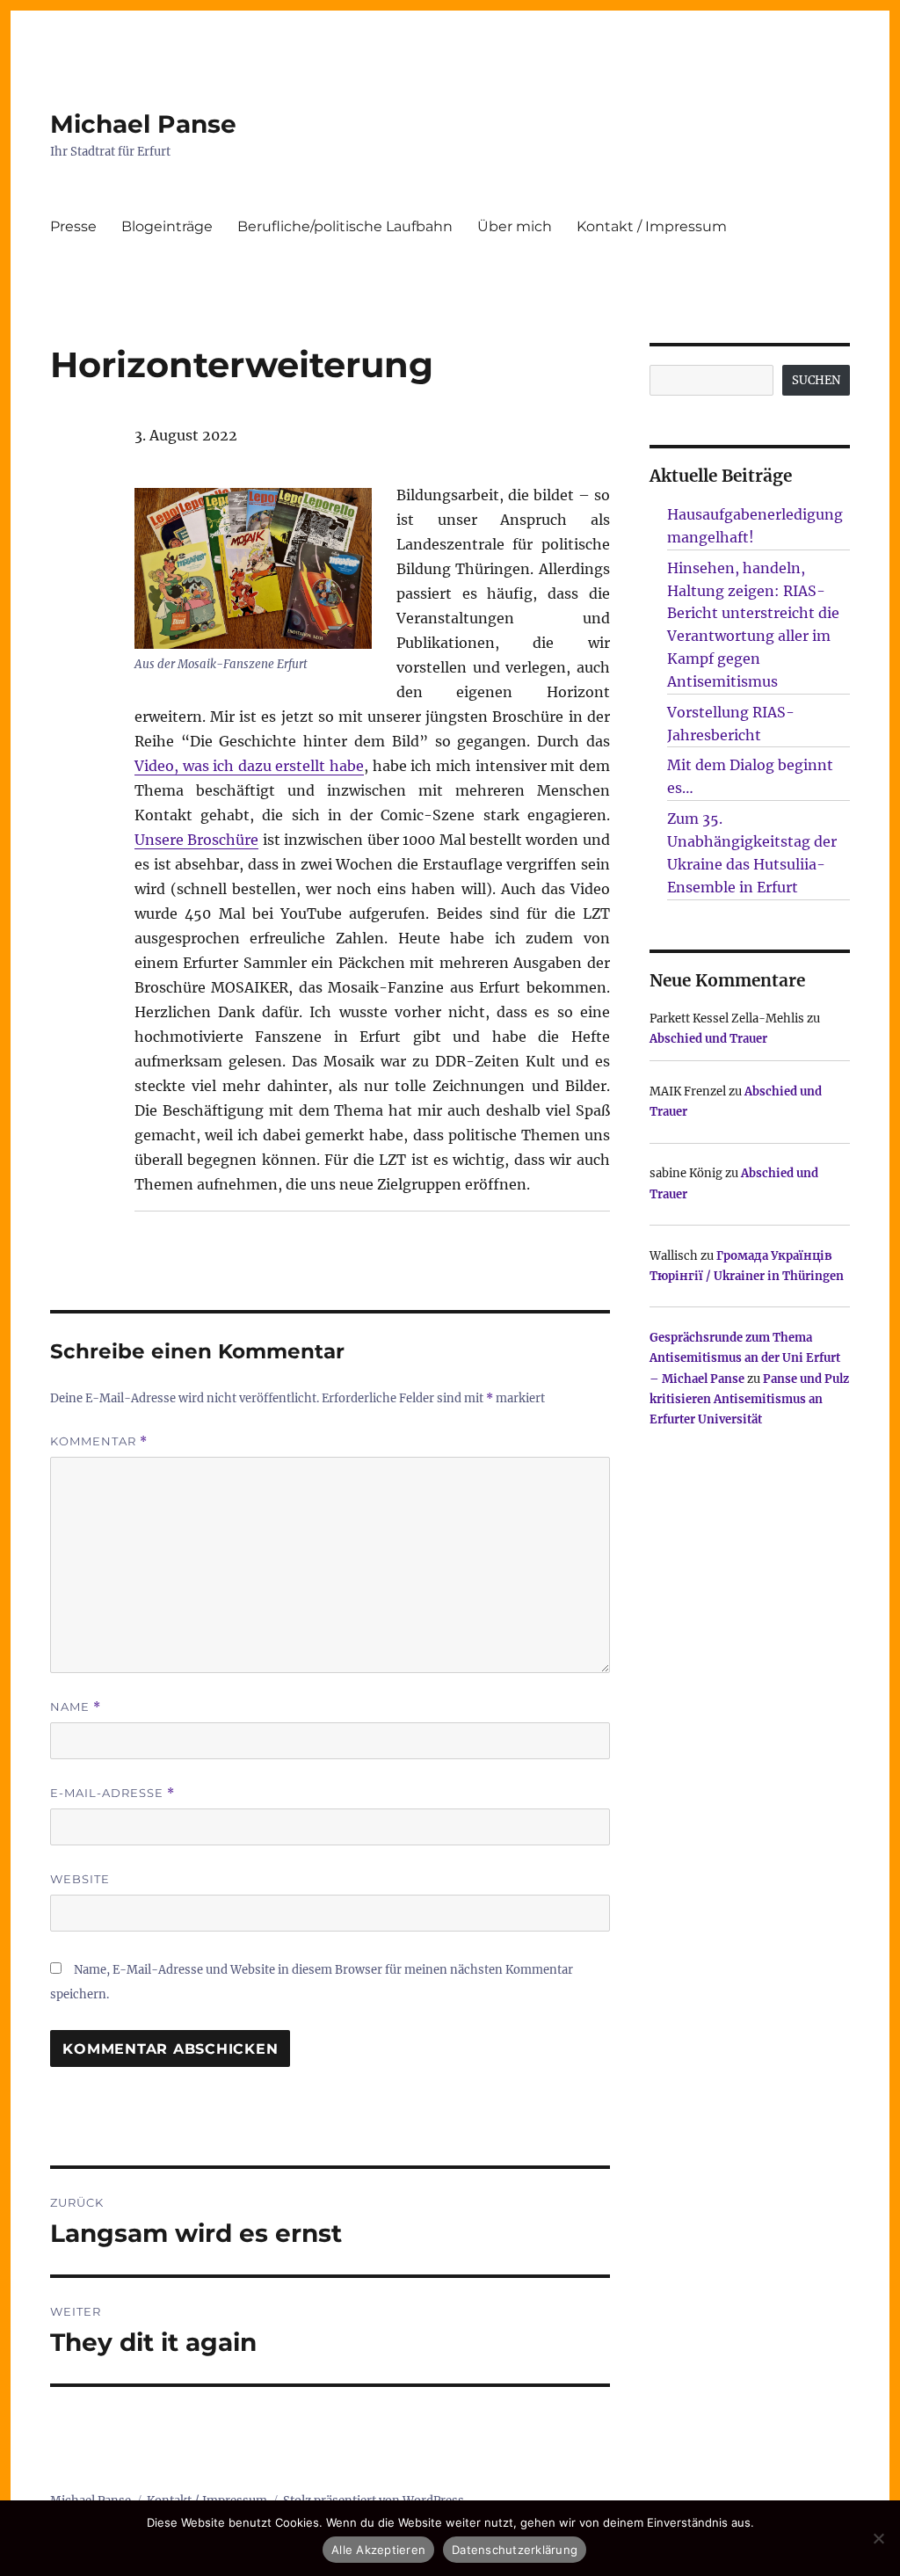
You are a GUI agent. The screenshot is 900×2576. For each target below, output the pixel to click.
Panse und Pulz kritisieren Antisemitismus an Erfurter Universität (749, 1400)
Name (76, 1707)
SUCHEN (816, 380)
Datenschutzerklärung (515, 2550)
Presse (73, 226)
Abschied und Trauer (708, 1039)
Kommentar (99, 1441)
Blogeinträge (167, 226)
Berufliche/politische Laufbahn (345, 226)
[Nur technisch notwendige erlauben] (878, 2538)
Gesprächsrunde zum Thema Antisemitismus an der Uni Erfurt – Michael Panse (745, 1358)
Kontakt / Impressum (652, 226)
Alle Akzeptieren (378, 2550)
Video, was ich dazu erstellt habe (249, 766)
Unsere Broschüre (196, 840)
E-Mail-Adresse (112, 1793)
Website (80, 1879)
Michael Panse (143, 124)
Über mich (515, 226)
